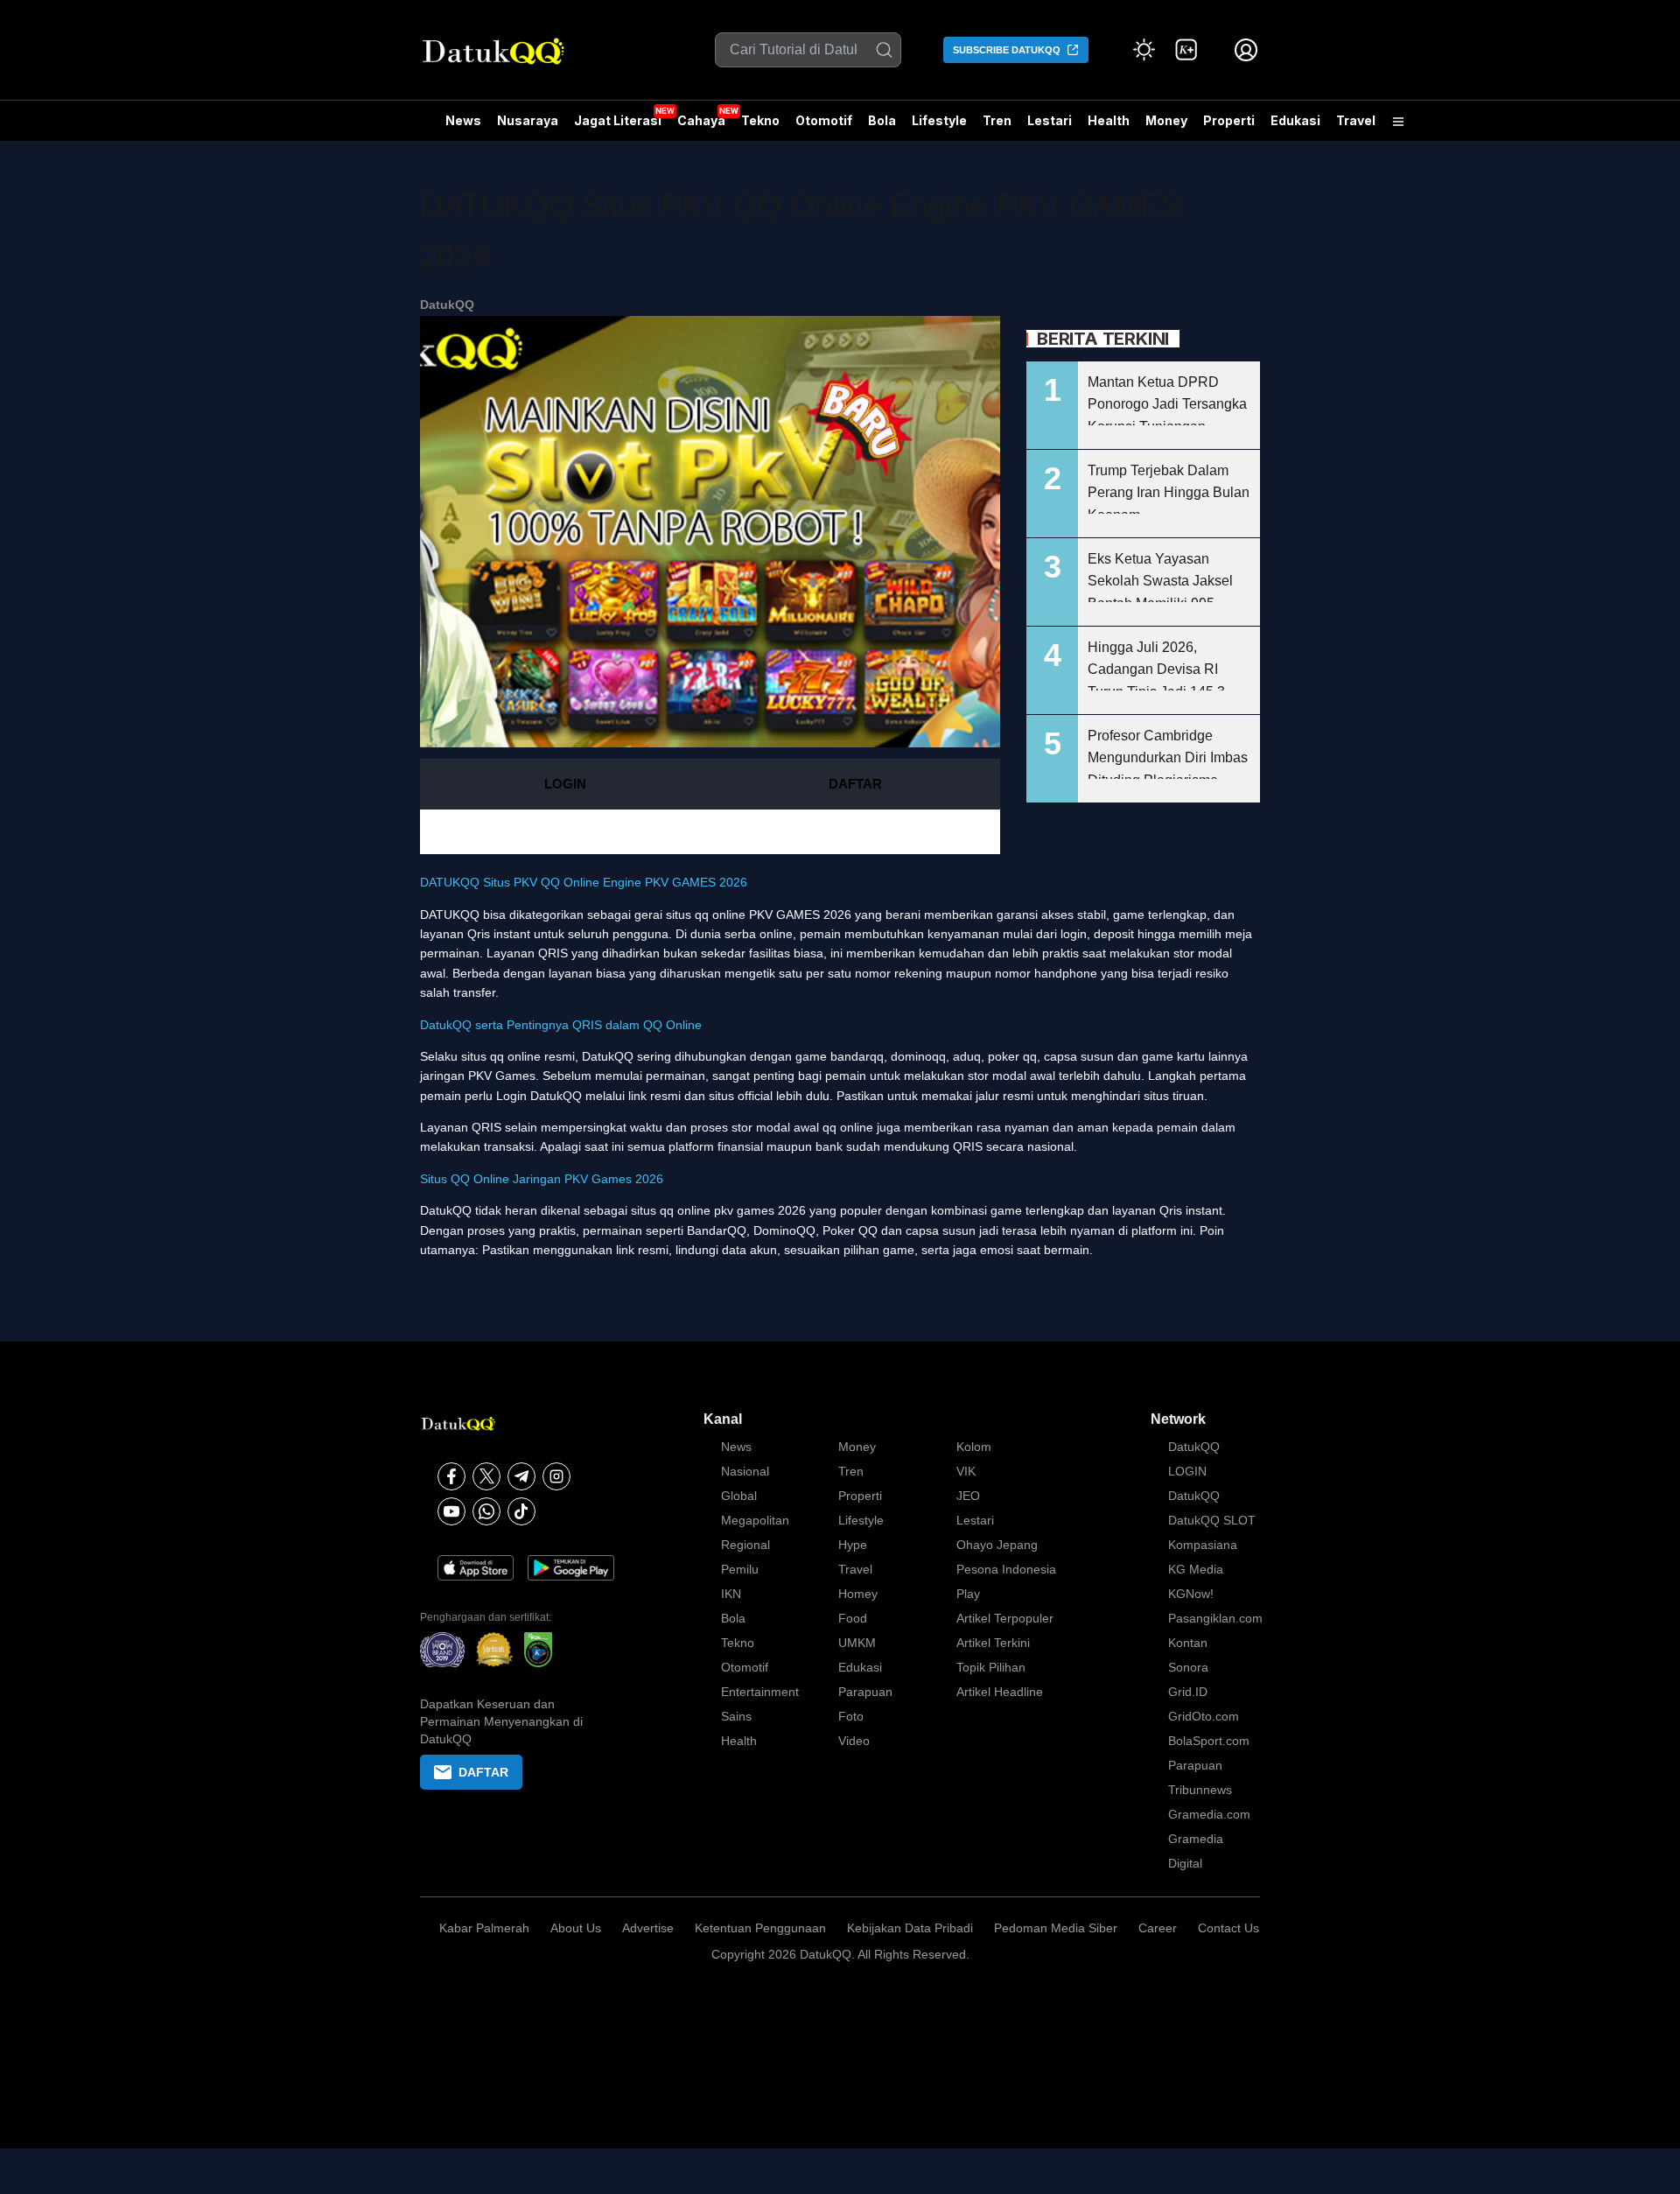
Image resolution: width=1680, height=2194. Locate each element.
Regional (745, 1545)
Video (854, 1741)
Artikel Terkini (993, 1643)
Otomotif (824, 120)
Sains (736, 1716)
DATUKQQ (450, 915)
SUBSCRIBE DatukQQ (1007, 50)
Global (739, 1496)
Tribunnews (1200, 1790)
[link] (1186, 50)
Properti (1229, 120)
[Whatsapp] (486, 1511)
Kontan (1188, 1643)
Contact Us (1228, 1928)
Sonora (1188, 1667)
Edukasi (1295, 120)
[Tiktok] (521, 1511)
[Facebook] (451, 1476)
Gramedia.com (1209, 1814)
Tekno (760, 120)
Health (1109, 120)
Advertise (648, 1928)
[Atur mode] (1144, 50)
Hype (853, 1545)
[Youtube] (451, 1511)
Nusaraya (528, 120)
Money (1166, 120)
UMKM (857, 1643)
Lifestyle (939, 120)
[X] (486, 1476)
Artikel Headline (1000, 1692)
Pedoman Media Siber (1056, 1928)
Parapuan (865, 1692)
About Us (576, 1928)
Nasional (745, 1471)
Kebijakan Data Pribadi (910, 1928)
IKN (731, 1594)
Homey (858, 1594)
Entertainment (760, 1692)
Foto (851, 1716)
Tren (997, 120)
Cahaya (701, 120)
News (463, 120)
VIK (966, 1471)
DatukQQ (447, 305)
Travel (1356, 120)
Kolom (974, 1447)
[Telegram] (521, 1476)
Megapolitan (755, 1520)
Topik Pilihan (991, 1667)
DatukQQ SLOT (1212, 1520)
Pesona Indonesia (1006, 1569)
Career (1158, 1928)
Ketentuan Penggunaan (760, 1928)
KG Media (1196, 1569)
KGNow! (1191, 1594)
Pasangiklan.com (1215, 1618)
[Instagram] (556, 1476)
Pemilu (740, 1569)
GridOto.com (1204, 1716)
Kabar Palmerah (484, 1928)
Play (968, 1594)
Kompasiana (1203, 1545)
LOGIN (565, 784)
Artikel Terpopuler (1005, 1618)
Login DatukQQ (539, 1096)
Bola (882, 120)
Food (853, 1618)
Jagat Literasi (618, 120)
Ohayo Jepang (997, 1545)
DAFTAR (855, 784)
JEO (968, 1496)
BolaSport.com (1209, 1741)
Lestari (1050, 127)
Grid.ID (1188, 1692)
